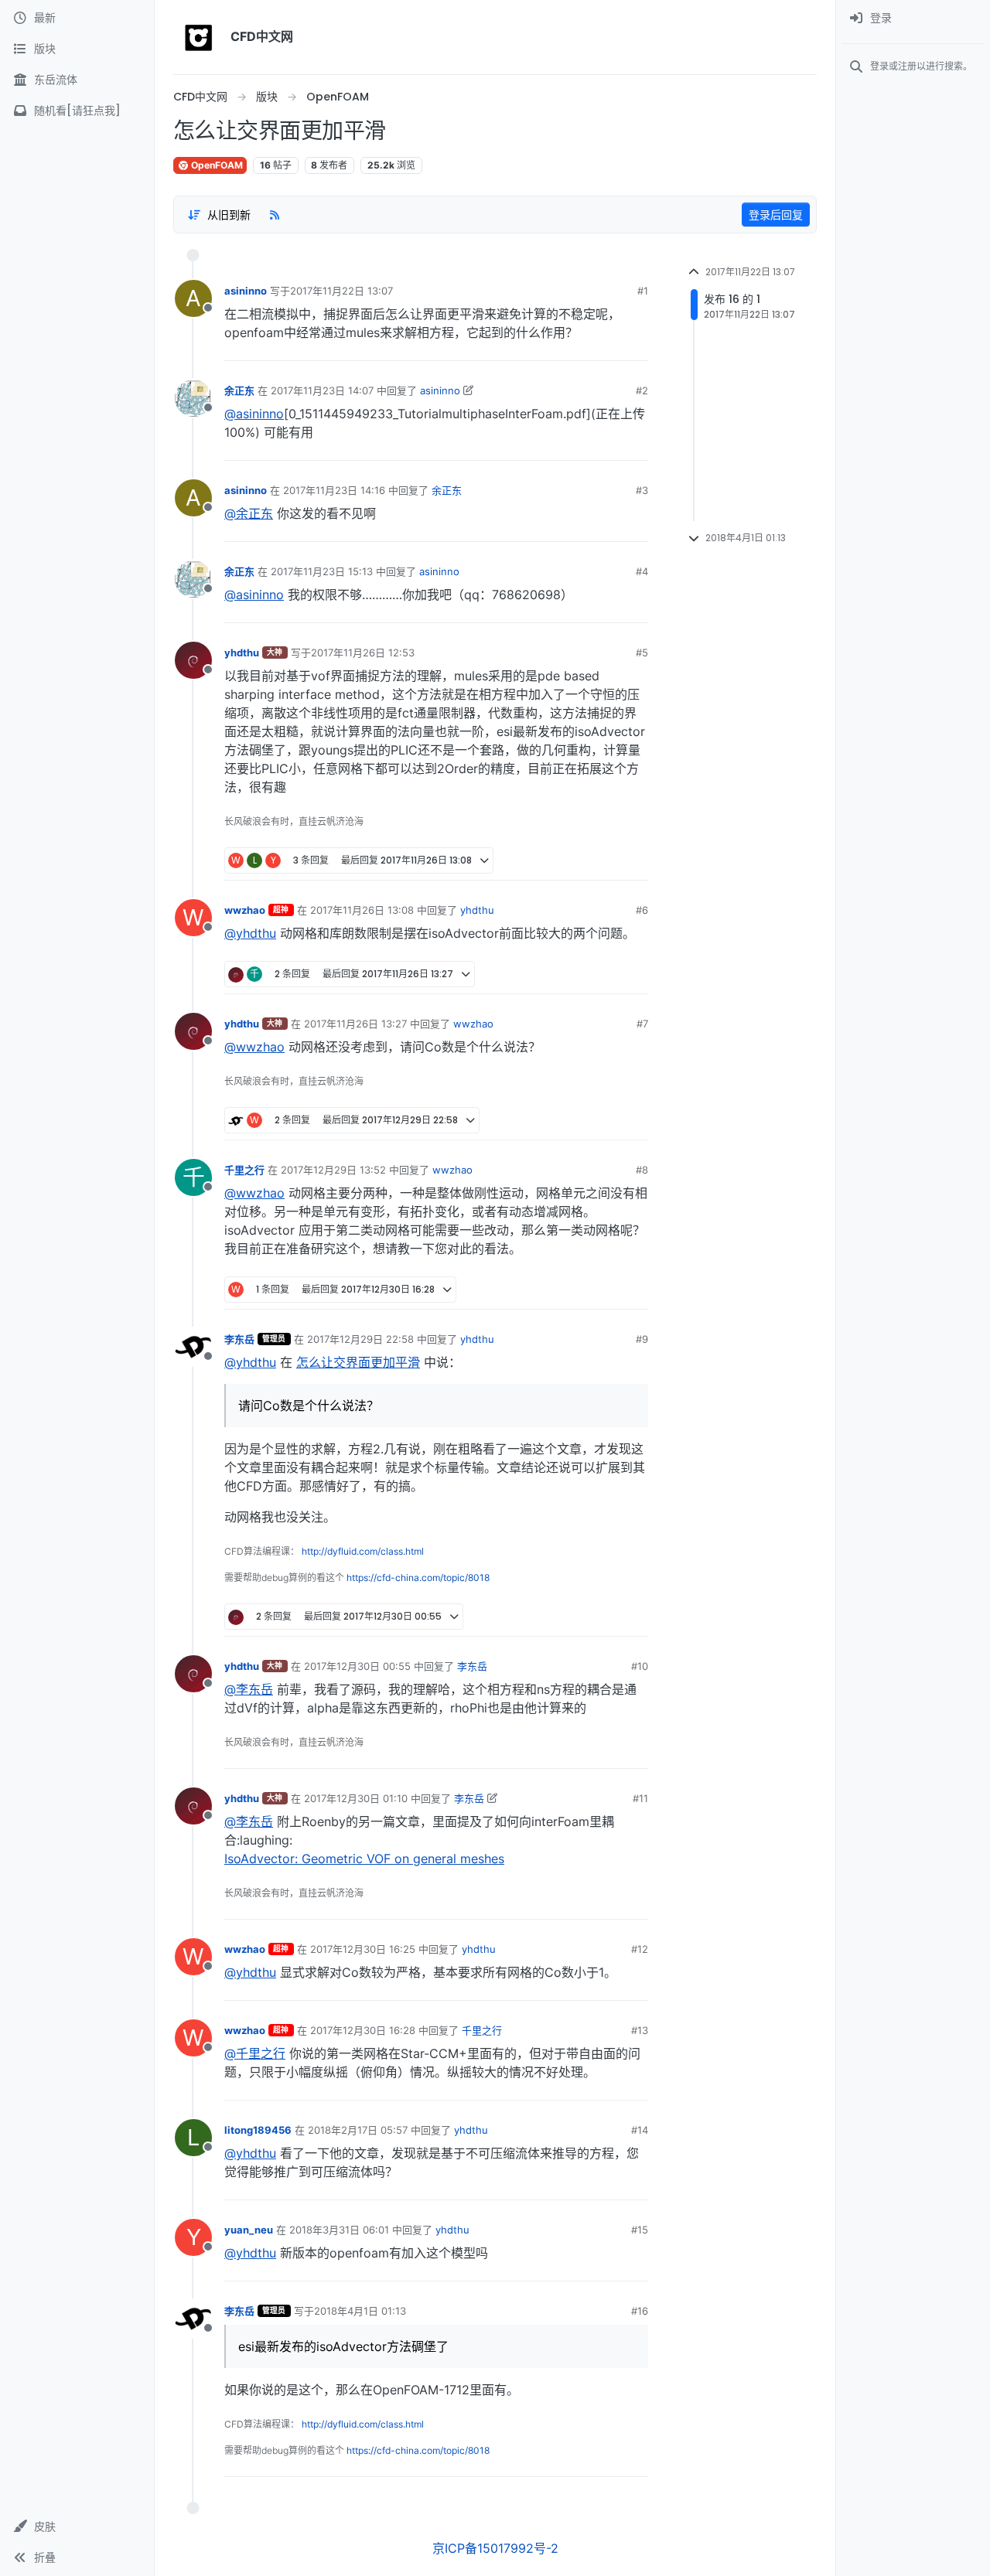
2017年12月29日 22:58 (360, 1339)
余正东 (239, 390)
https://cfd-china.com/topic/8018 (418, 1578)
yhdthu (242, 653)
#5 (642, 653)
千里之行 (244, 1170)
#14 (640, 2130)
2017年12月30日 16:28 (363, 2030)
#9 (642, 1339)
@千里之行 (255, 2053)
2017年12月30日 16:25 (363, 1949)
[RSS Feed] (275, 214)
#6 (642, 910)
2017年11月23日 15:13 (322, 571)
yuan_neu (249, 2230)
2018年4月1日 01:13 (360, 2311)
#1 (643, 291)
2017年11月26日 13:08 (362, 910)
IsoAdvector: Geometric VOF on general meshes (364, 1859)
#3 (642, 490)
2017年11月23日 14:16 (334, 490)
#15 (640, 2230)
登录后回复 (776, 215)
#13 (640, 2030)
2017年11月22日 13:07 (341, 291)
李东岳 (239, 1339)
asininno (246, 291)
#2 (642, 390)
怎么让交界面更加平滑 (358, 1362)
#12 (640, 1949)
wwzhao (245, 910)
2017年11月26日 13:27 (355, 1024)
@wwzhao (254, 1047)
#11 (640, 1798)
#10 (640, 1666)
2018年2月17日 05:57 (358, 2130)
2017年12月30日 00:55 (357, 1666)
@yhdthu (250, 933)
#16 (640, 2311)
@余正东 (249, 513)
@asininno (254, 414)
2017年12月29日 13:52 (333, 1170)
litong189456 (258, 2130)
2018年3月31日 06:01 (339, 2230)
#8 (642, 1170)
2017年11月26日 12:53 (363, 653)
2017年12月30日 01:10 (356, 1798)
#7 (642, 1024)
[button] (77, 2527)
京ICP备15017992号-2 (495, 2548)
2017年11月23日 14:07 (322, 390)
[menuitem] (913, 19)
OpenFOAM (216, 165)
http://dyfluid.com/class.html (363, 1551)
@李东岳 (249, 1689)
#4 (642, 571)
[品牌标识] (199, 37)
